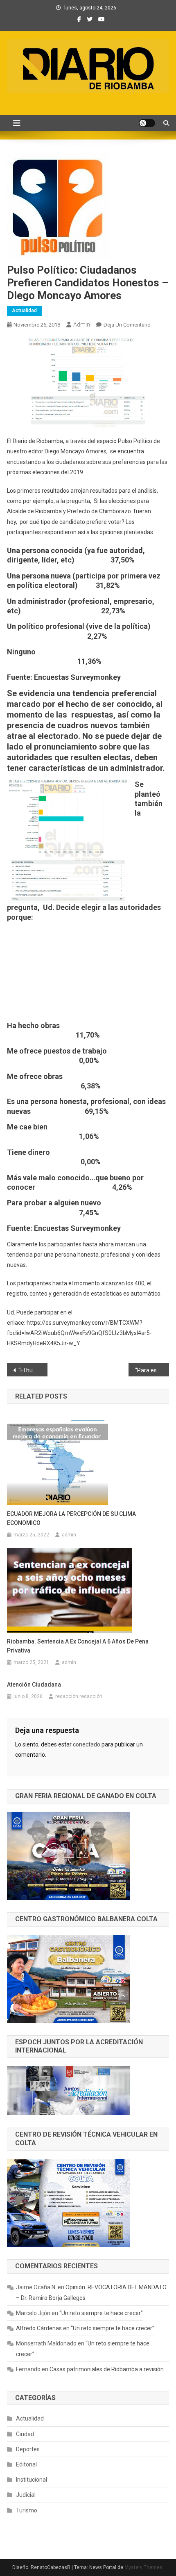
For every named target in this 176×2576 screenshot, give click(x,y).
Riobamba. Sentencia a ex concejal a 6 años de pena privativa (78, 1646)
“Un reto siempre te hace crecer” (101, 2313)
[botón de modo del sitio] (147, 123)
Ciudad (25, 2434)
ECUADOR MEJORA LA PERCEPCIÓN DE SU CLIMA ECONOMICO (71, 1518)
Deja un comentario (127, 325)
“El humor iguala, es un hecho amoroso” (33, 1370)
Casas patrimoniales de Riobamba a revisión (107, 2369)
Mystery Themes (143, 2567)
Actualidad (24, 311)
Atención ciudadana (34, 1685)
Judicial (26, 2495)
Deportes (28, 2449)
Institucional (32, 2480)
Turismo (27, 2510)
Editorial (26, 2464)
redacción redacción (79, 1696)
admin (82, 325)
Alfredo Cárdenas (39, 2328)
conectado (87, 1744)
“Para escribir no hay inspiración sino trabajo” (152, 1370)
